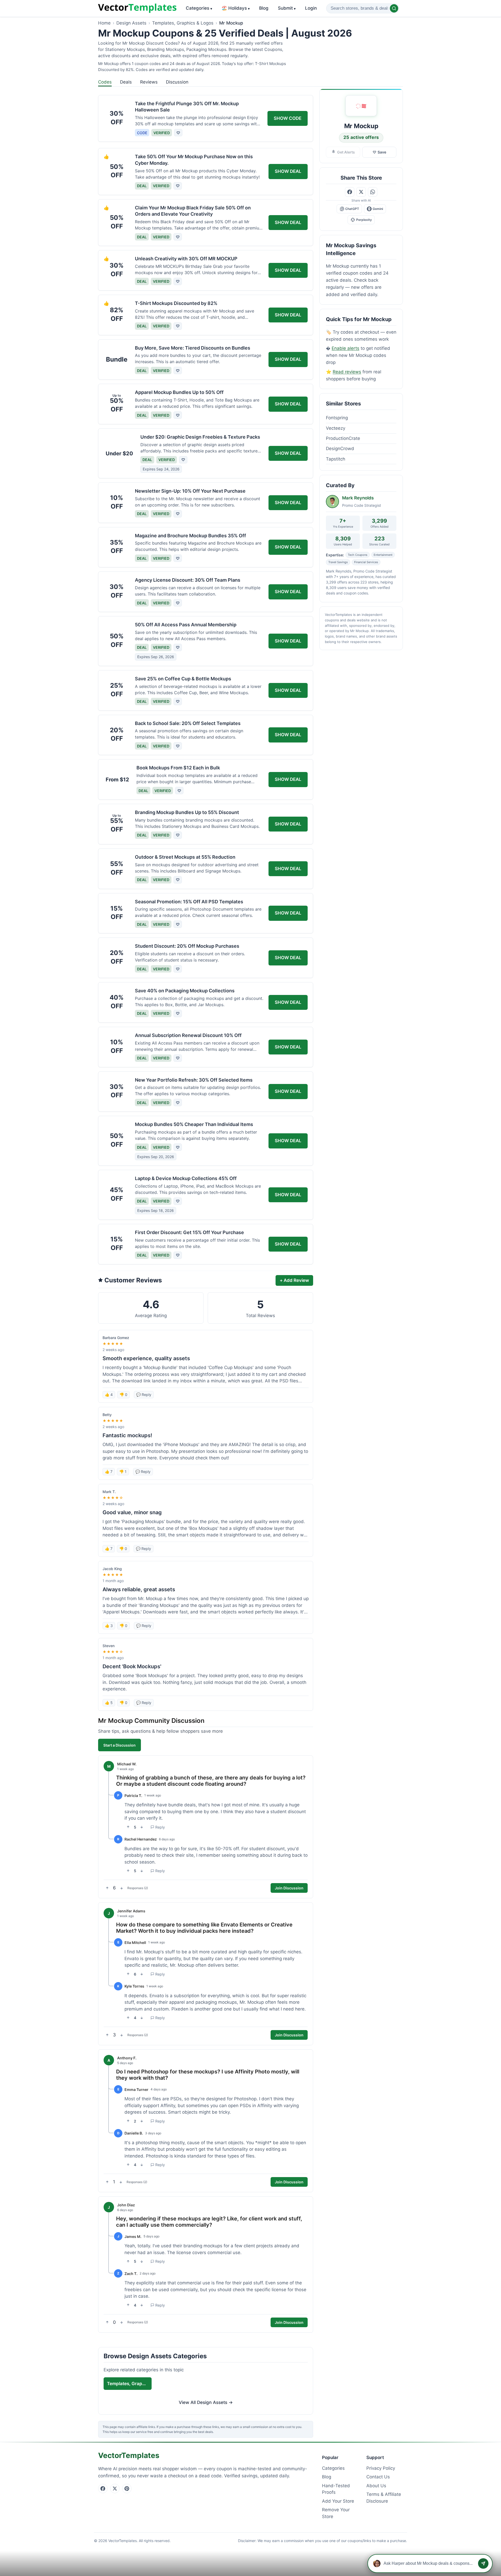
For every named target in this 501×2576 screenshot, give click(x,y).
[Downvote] (142, 1827)
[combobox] (363, 8)
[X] (115, 2489)
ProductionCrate (343, 438)
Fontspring (337, 418)
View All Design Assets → (206, 2403)
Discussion (177, 82)
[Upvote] (128, 1827)
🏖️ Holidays (236, 8)
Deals (126, 82)
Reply (160, 1827)
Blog (264, 8)
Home (104, 23)
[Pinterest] (127, 2489)
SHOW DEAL (288, 171)
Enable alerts (345, 348)
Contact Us (378, 2477)
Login (311, 8)
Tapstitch (336, 459)
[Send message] (483, 2563)
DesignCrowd (340, 449)
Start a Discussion (120, 1745)
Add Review (294, 1280)
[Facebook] (103, 2489)
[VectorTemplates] (137, 8)
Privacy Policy (381, 2468)
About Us (376, 2486)
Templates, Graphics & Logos (183, 23)
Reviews (149, 82)
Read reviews (347, 372)
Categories (199, 8)
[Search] (394, 8)
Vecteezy (336, 428)
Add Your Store (338, 2501)
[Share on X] (361, 192)
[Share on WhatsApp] (373, 192)
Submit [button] (287, 8)
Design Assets (131, 23)
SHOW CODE (288, 118)
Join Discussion (289, 1888)
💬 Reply (144, 1395)
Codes (105, 82)
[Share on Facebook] (350, 192)
